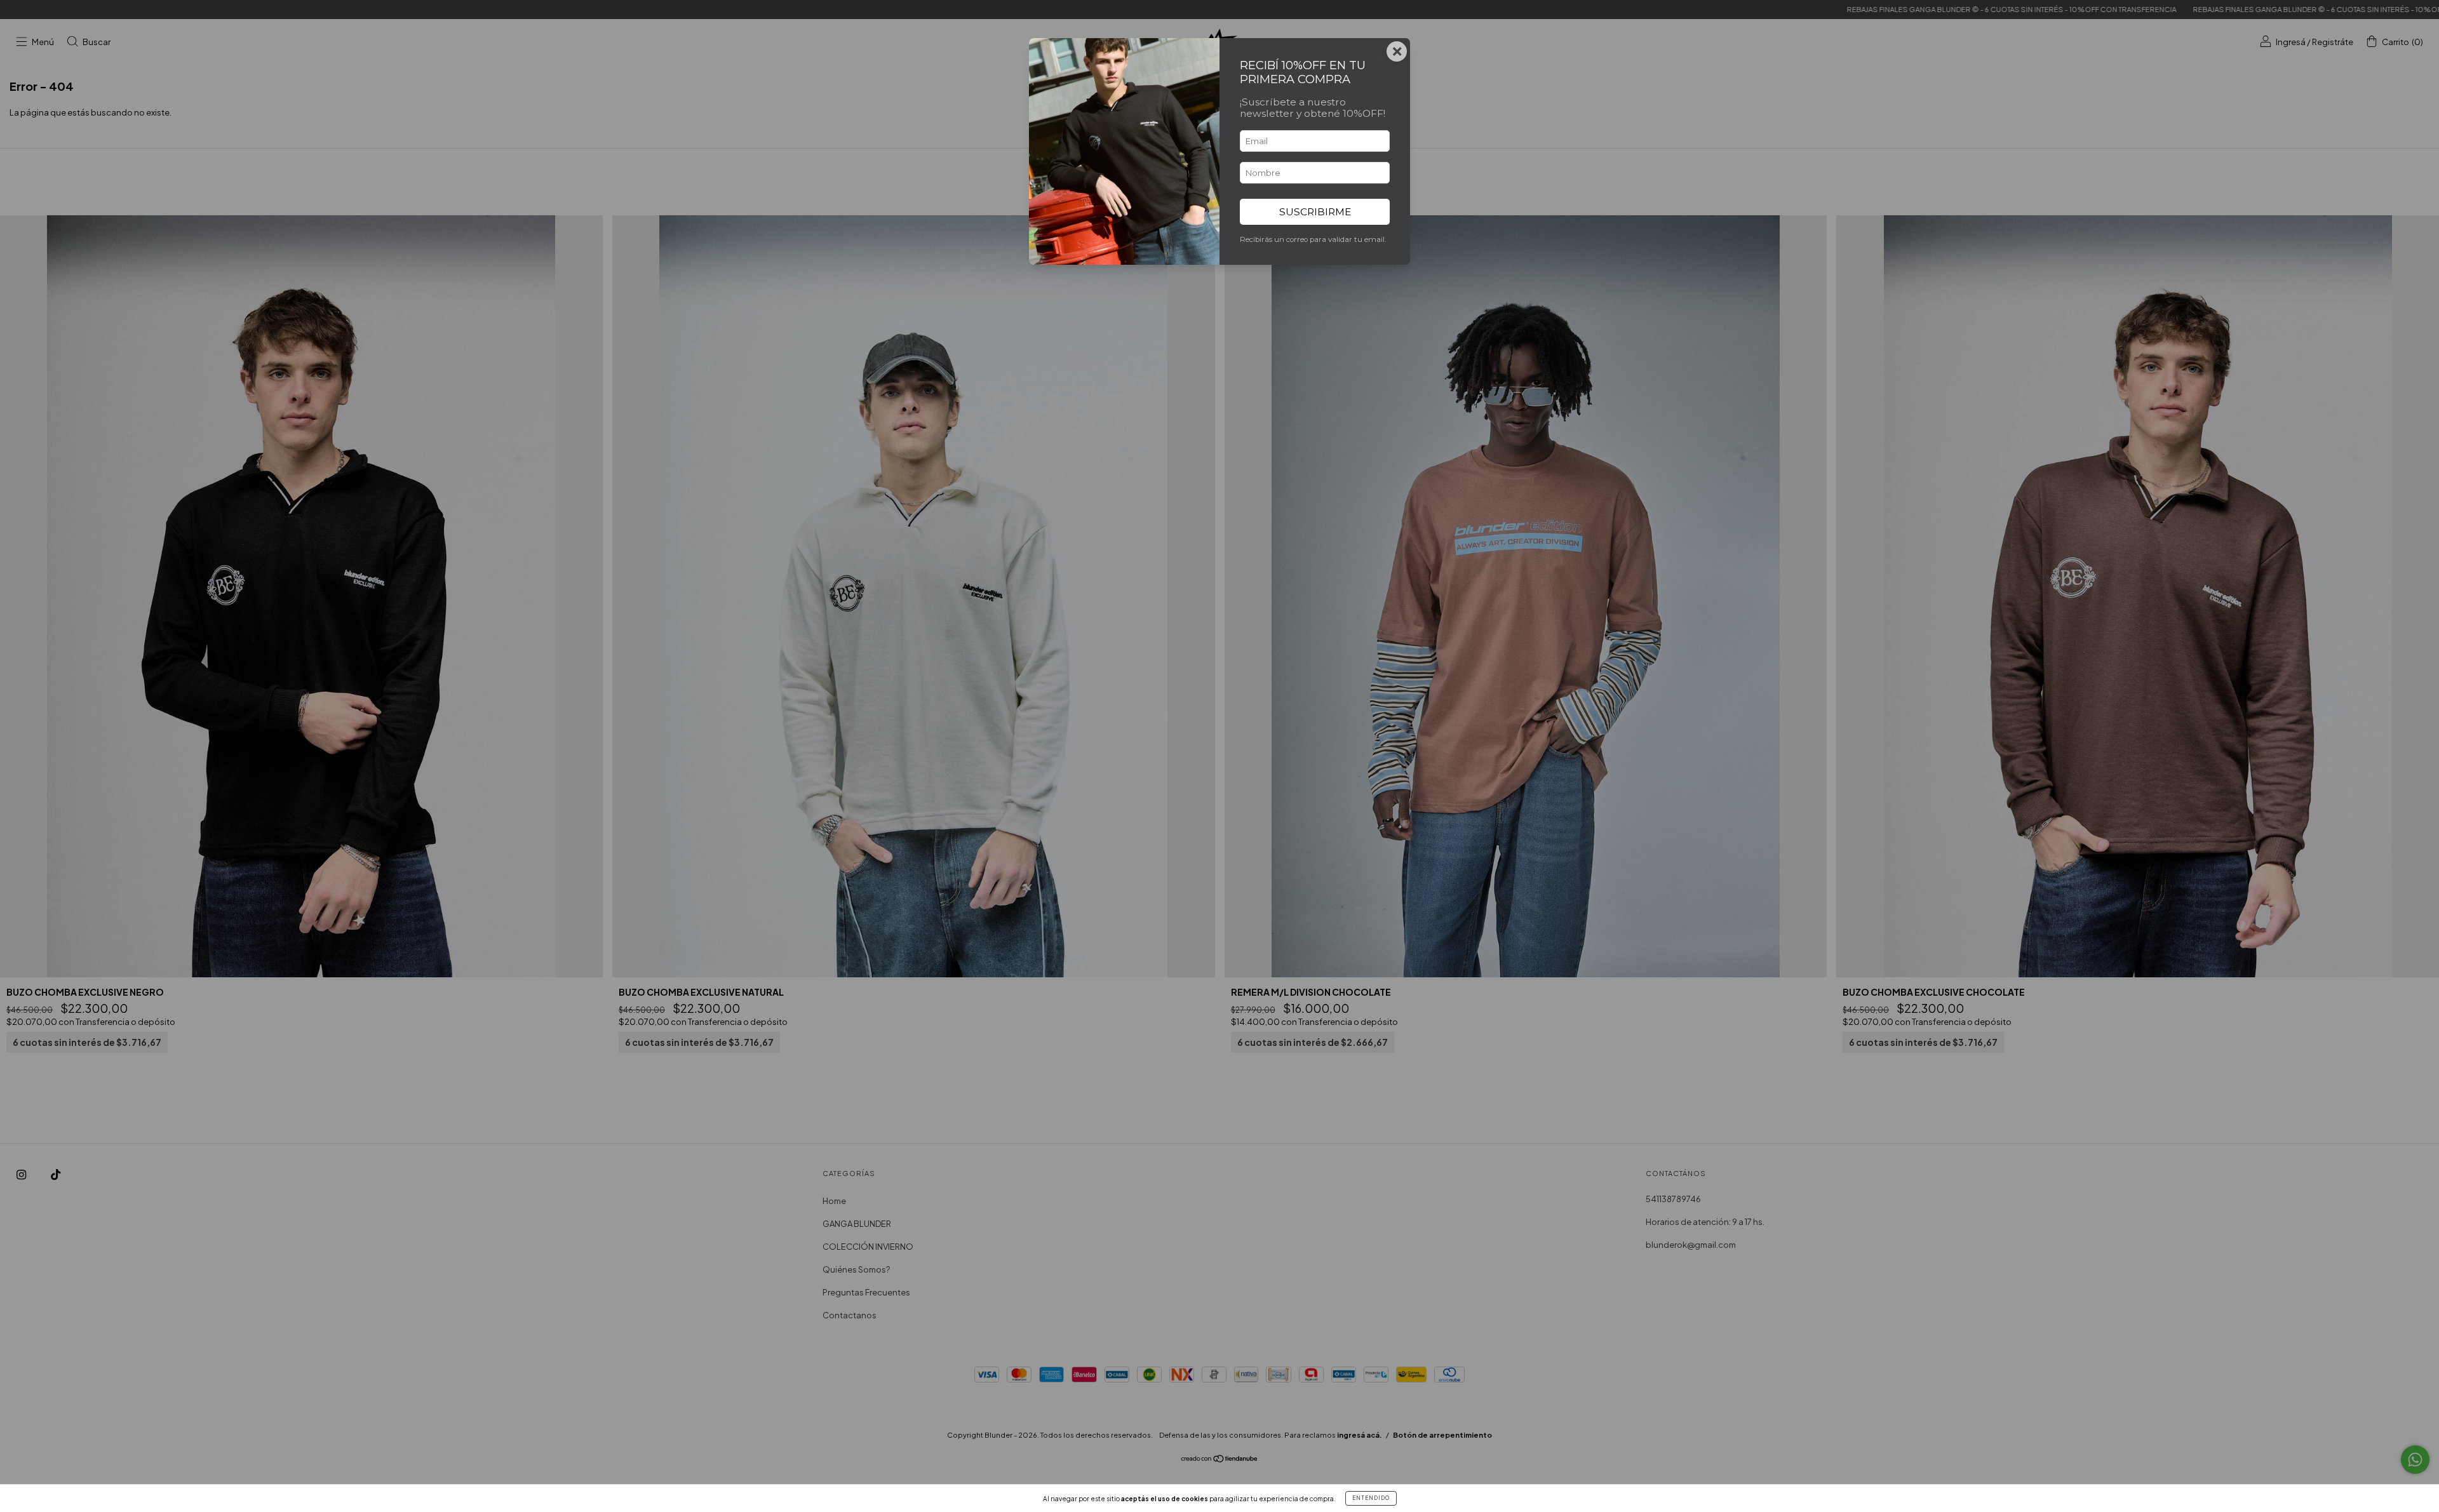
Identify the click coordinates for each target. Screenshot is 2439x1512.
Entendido (1371, 1498)
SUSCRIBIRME (1315, 212)
